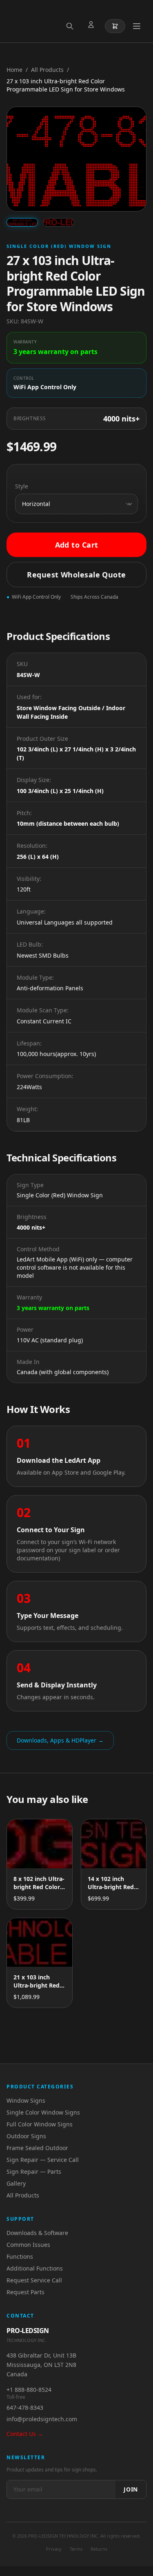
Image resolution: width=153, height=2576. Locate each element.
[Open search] (71, 26)
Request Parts (25, 2292)
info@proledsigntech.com (42, 2419)
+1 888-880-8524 (29, 2390)
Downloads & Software (37, 2233)
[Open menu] (137, 26)
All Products (47, 70)
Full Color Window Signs (40, 2124)
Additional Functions (35, 2268)
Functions (20, 2256)
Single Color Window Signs (43, 2112)
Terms (76, 2549)
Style (22, 486)
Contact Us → (25, 2434)
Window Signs (26, 2100)
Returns (99, 2549)
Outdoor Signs (26, 2136)
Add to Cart (77, 545)
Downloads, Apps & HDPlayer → (60, 1740)
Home (14, 70)
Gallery (16, 2183)
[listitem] (22, 222)
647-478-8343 (25, 2408)
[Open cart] (115, 26)
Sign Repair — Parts (34, 2172)
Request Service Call (34, 2280)
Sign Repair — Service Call (43, 2160)
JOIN (131, 2489)
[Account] (93, 26)
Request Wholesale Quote (76, 575)
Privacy (54, 2549)
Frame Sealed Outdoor (37, 2148)
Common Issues (28, 2245)
